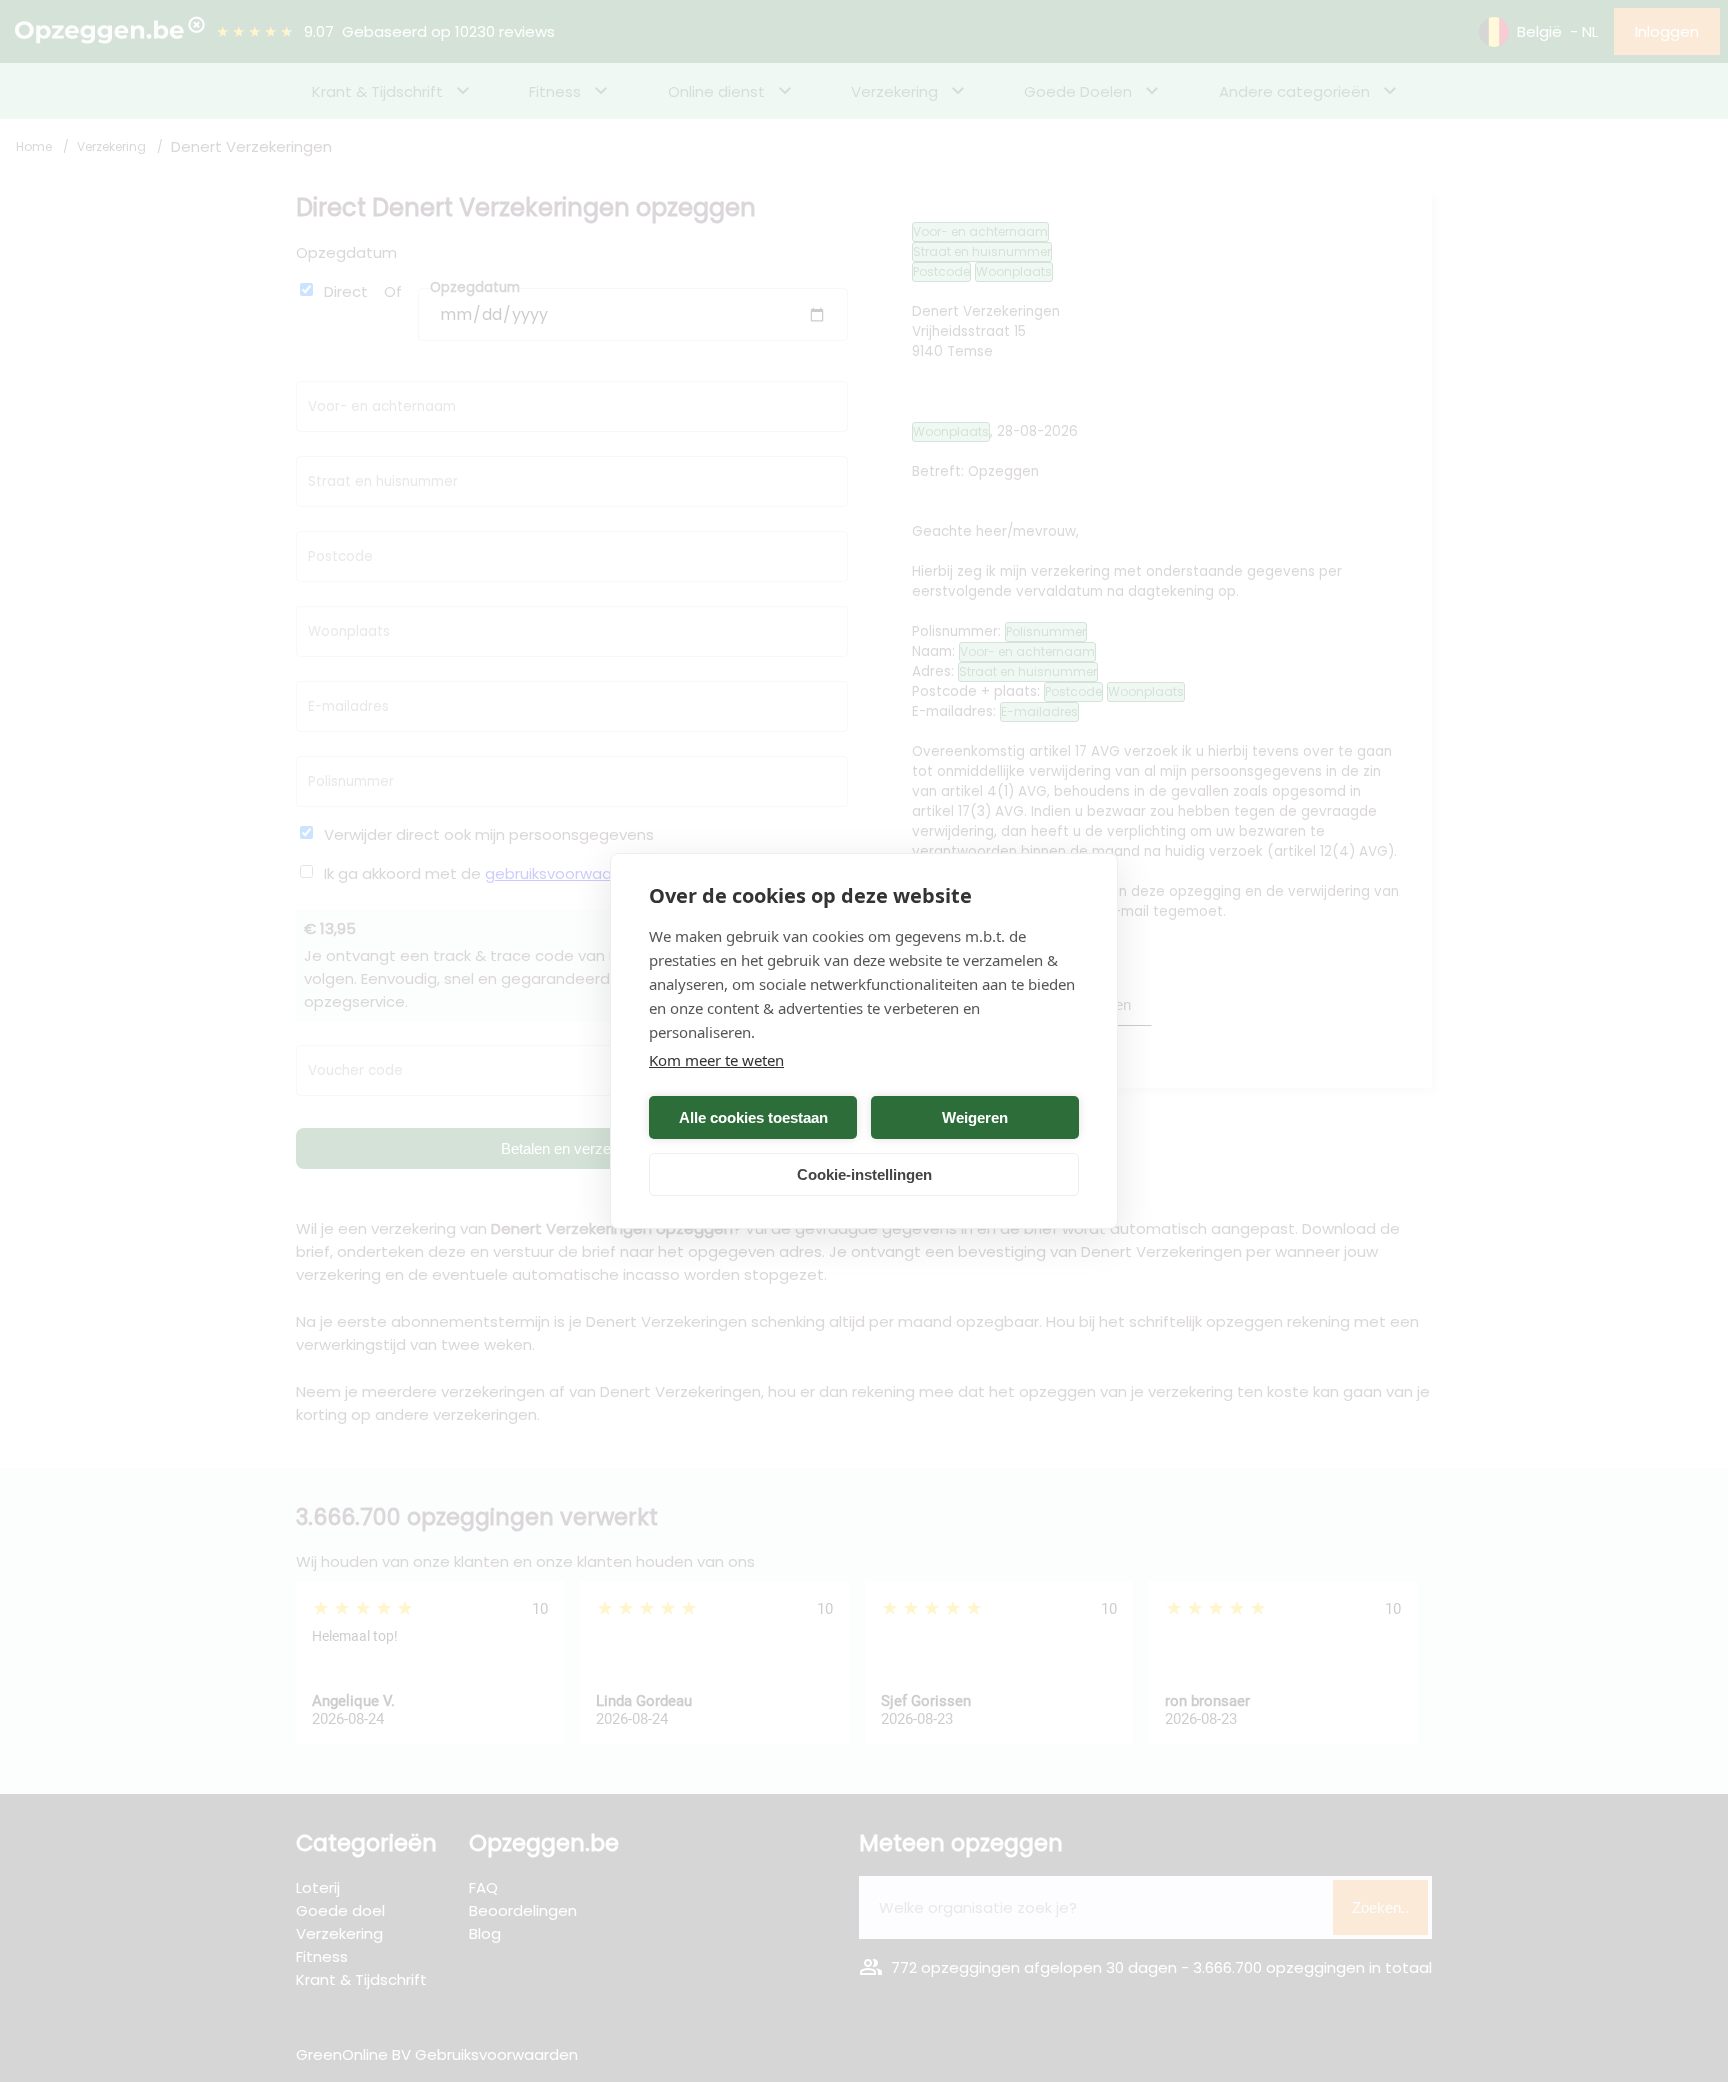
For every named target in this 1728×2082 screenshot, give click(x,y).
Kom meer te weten (716, 1060)
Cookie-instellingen (864, 1174)
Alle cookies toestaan (753, 1117)
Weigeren (975, 1117)
